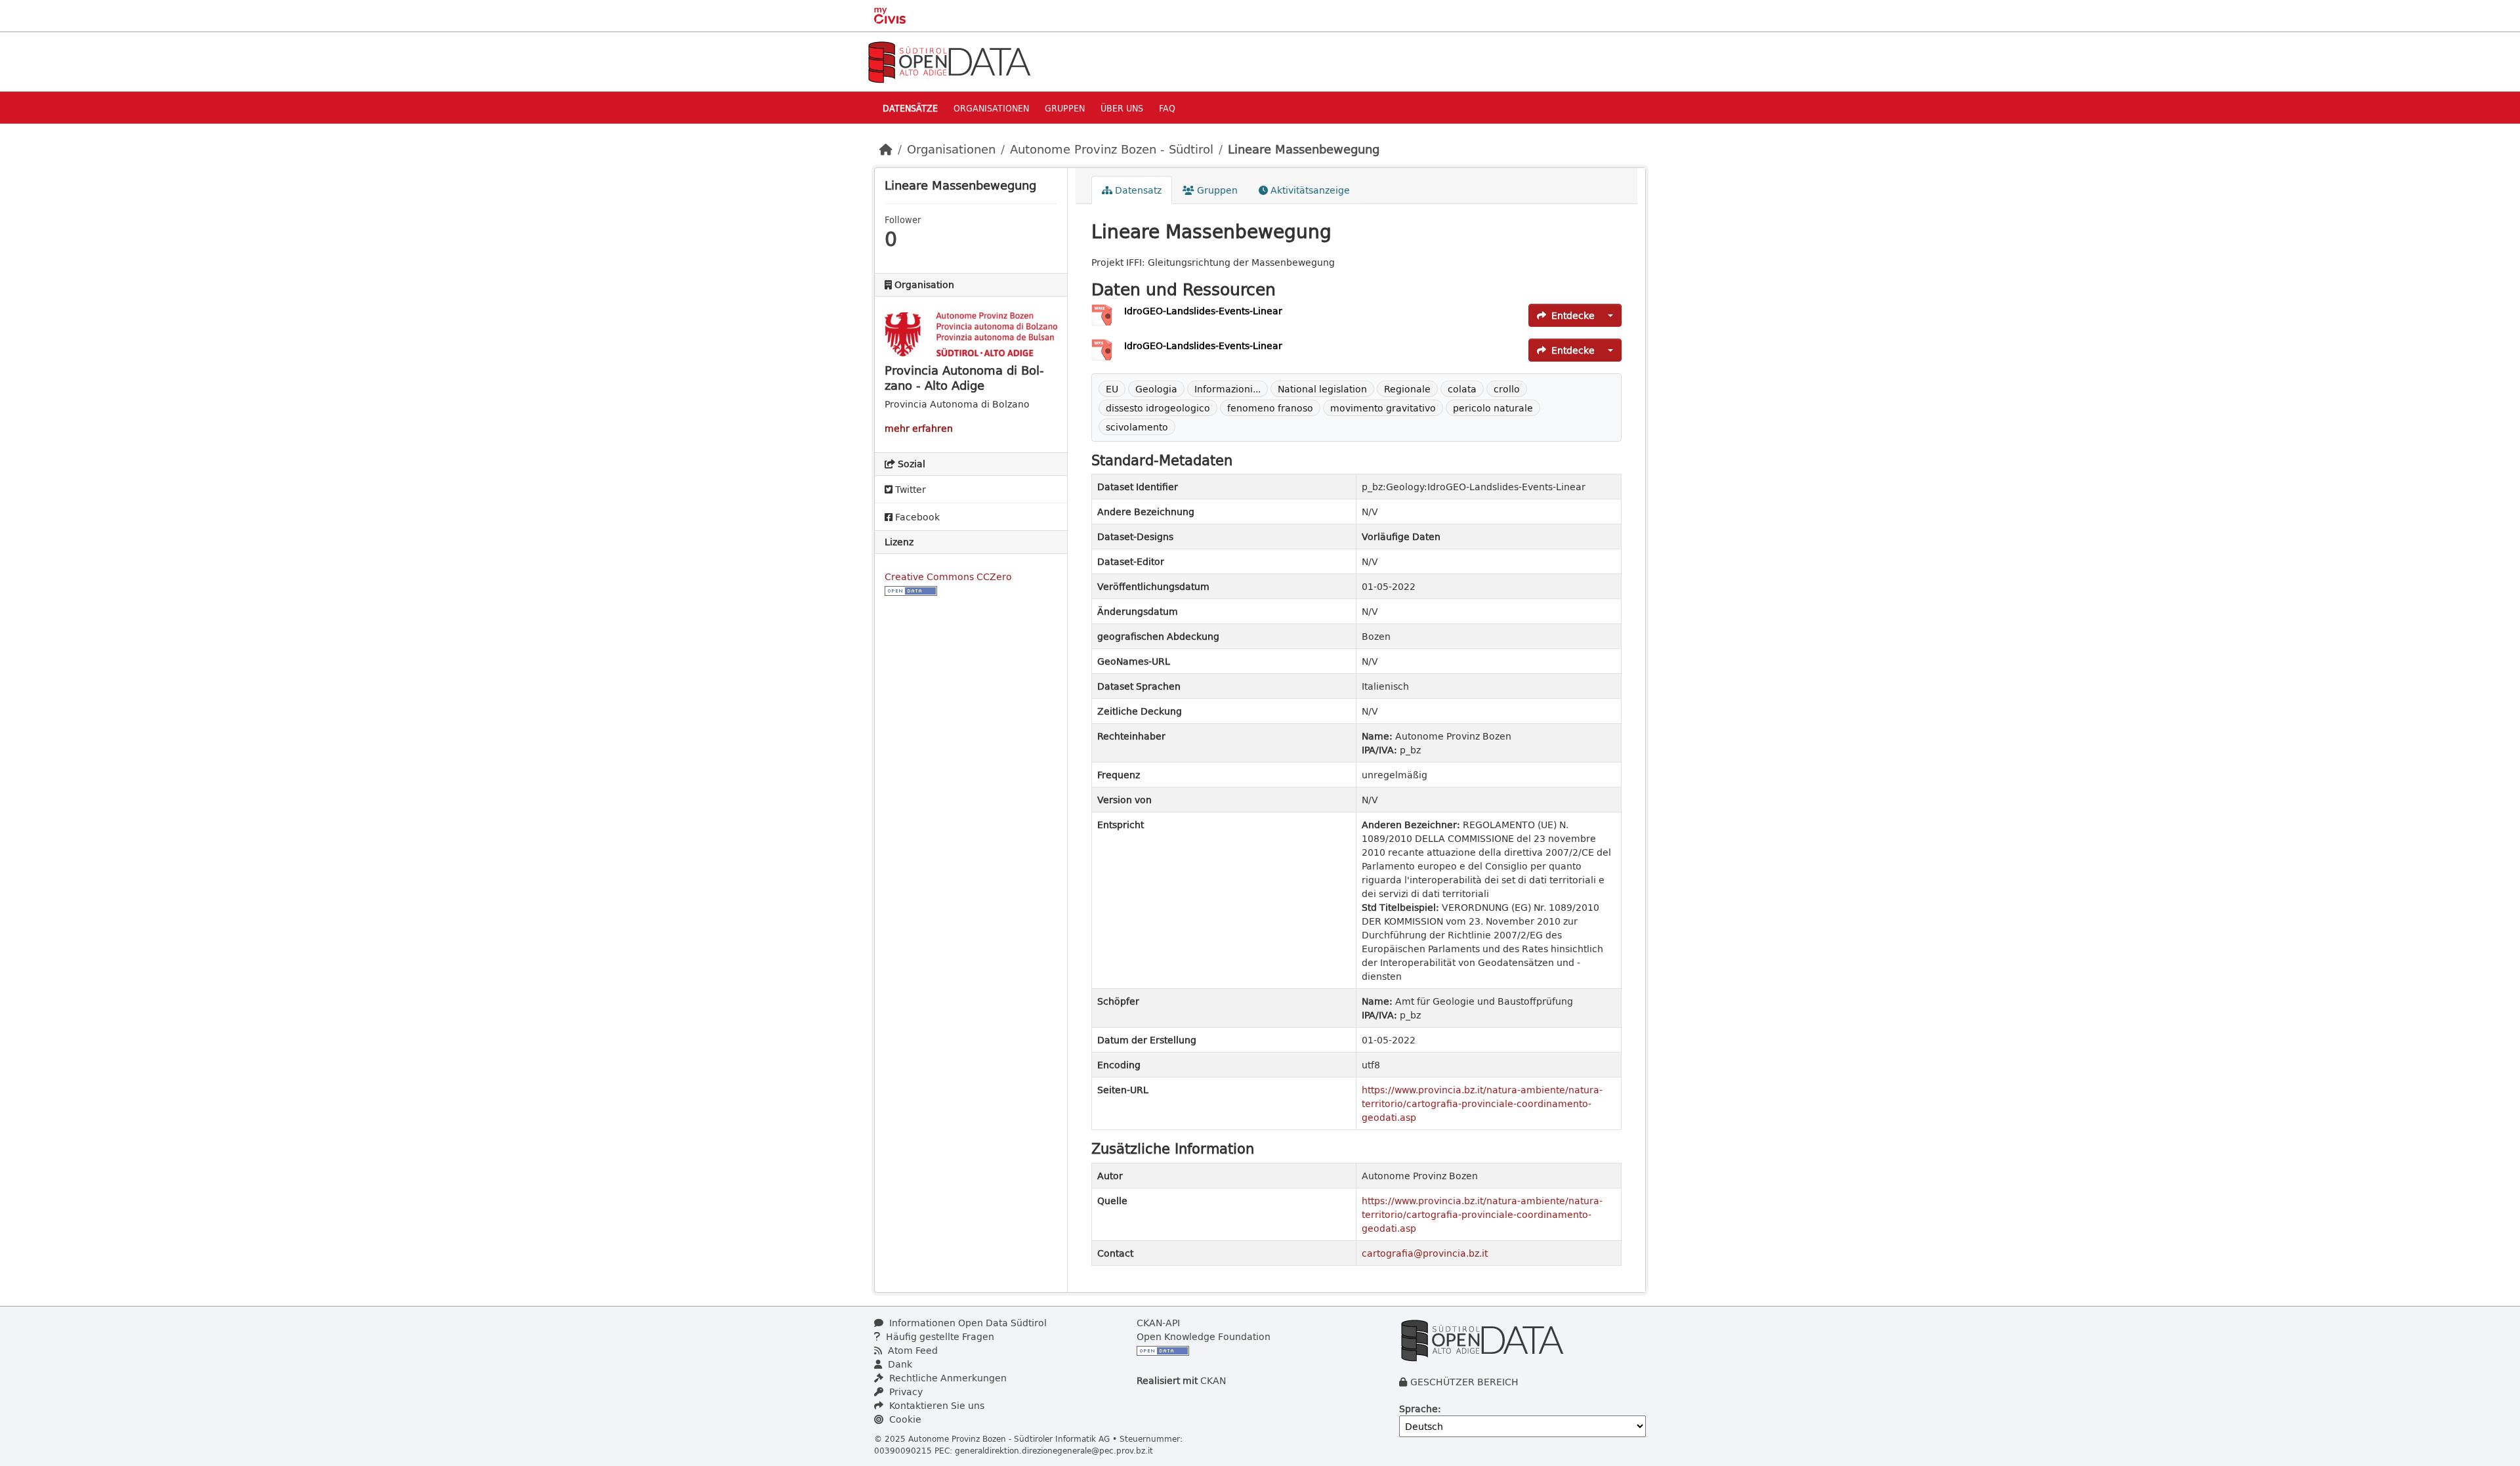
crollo (1507, 389)
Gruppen (1065, 108)
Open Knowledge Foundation (1204, 1336)
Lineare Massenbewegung (1304, 149)
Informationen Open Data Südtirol (967, 1323)
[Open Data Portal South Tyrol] (949, 61)
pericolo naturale (1493, 408)
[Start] (886, 149)
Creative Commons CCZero (948, 576)
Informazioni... (1228, 389)
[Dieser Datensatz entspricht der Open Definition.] (911, 590)
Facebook (916, 517)
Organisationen (991, 108)
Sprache (1418, 1409)
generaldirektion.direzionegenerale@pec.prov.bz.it (1054, 1450)
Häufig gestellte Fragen (939, 1336)
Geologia (1156, 389)
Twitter (909, 489)
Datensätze (910, 108)
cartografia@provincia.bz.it (1425, 1253)
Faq (1167, 108)
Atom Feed (912, 1350)
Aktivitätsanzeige (1309, 190)
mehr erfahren (919, 428)
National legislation (1322, 389)
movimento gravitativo (1383, 408)
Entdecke (1573, 315)
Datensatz (1137, 190)
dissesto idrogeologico (1158, 408)
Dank (899, 1364)
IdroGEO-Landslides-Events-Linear (1203, 311)
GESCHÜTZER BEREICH (1464, 1382)
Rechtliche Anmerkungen (947, 1378)
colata (1462, 389)
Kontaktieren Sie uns (935, 1405)
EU (1112, 389)
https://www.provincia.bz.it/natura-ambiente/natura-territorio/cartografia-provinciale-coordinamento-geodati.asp (1482, 1103)
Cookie (904, 1419)
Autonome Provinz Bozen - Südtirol (1112, 149)
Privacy (905, 1392)
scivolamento (1137, 427)
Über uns (1122, 108)
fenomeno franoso (1270, 408)
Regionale (1407, 389)
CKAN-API (1158, 1323)
